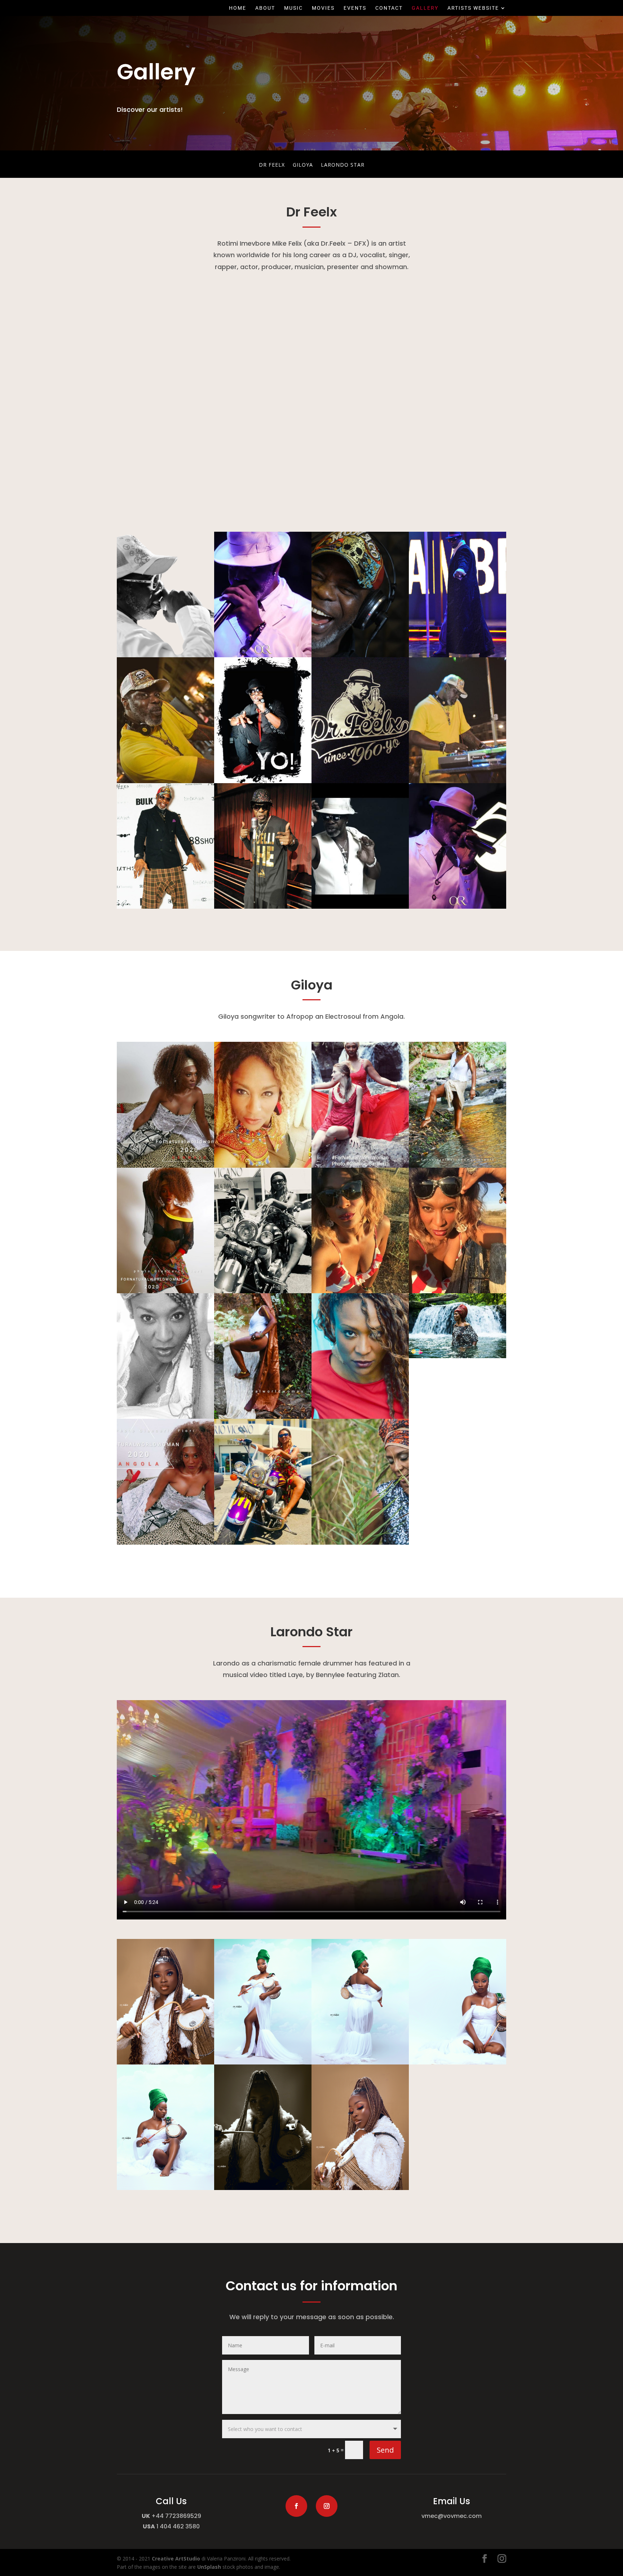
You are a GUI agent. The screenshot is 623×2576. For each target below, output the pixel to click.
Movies (323, 8)
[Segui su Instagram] (327, 2506)
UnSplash (209, 2567)
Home (238, 8)
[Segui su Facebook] (296, 2506)
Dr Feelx (272, 165)
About (265, 8)
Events (355, 8)
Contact (389, 8)
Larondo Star (343, 165)
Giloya (303, 165)
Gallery (425, 8)
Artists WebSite (473, 8)
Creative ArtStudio (176, 2559)
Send (385, 2450)
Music (293, 8)
